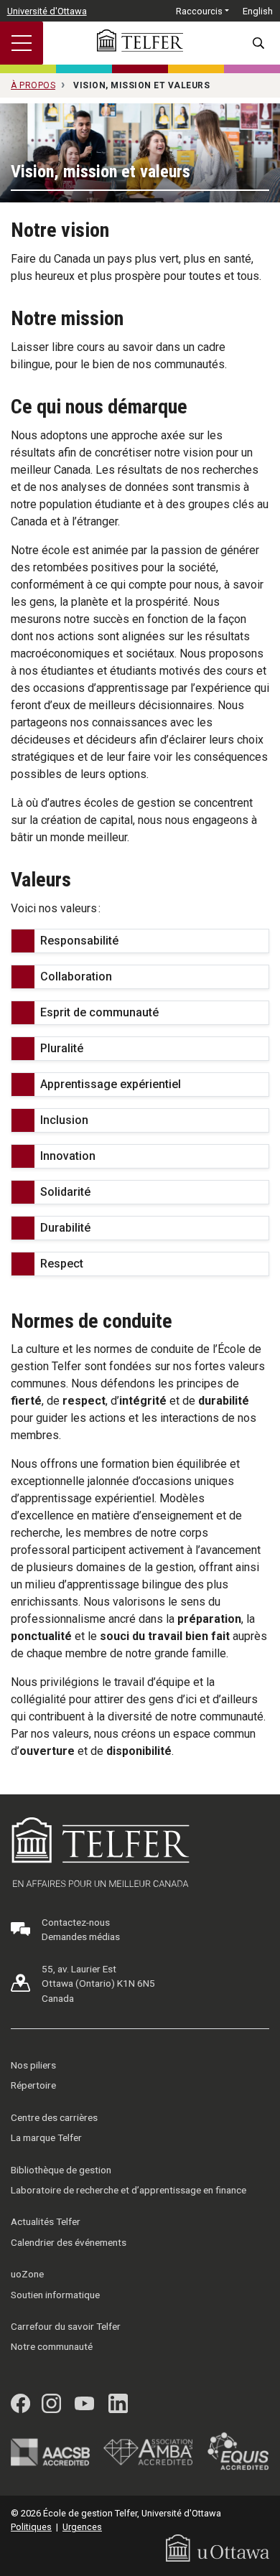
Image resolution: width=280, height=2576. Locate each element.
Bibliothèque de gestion (61, 2170)
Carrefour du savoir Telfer (66, 2326)
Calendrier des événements (69, 2242)
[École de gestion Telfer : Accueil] (140, 41)
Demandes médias (81, 1936)
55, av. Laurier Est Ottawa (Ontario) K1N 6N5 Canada (98, 1983)
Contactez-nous (76, 1922)
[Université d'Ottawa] (218, 2547)
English (258, 11)
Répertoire (33, 2085)
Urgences (82, 2527)
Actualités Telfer (46, 2221)
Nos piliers (33, 2065)
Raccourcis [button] (199, 11)
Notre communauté (52, 2346)
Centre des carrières (54, 2117)
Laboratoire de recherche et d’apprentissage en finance (129, 2190)
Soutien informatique (55, 2295)
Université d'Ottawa (47, 11)
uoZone (27, 2274)
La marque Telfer (46, 2137)
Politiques (31, 2527)
